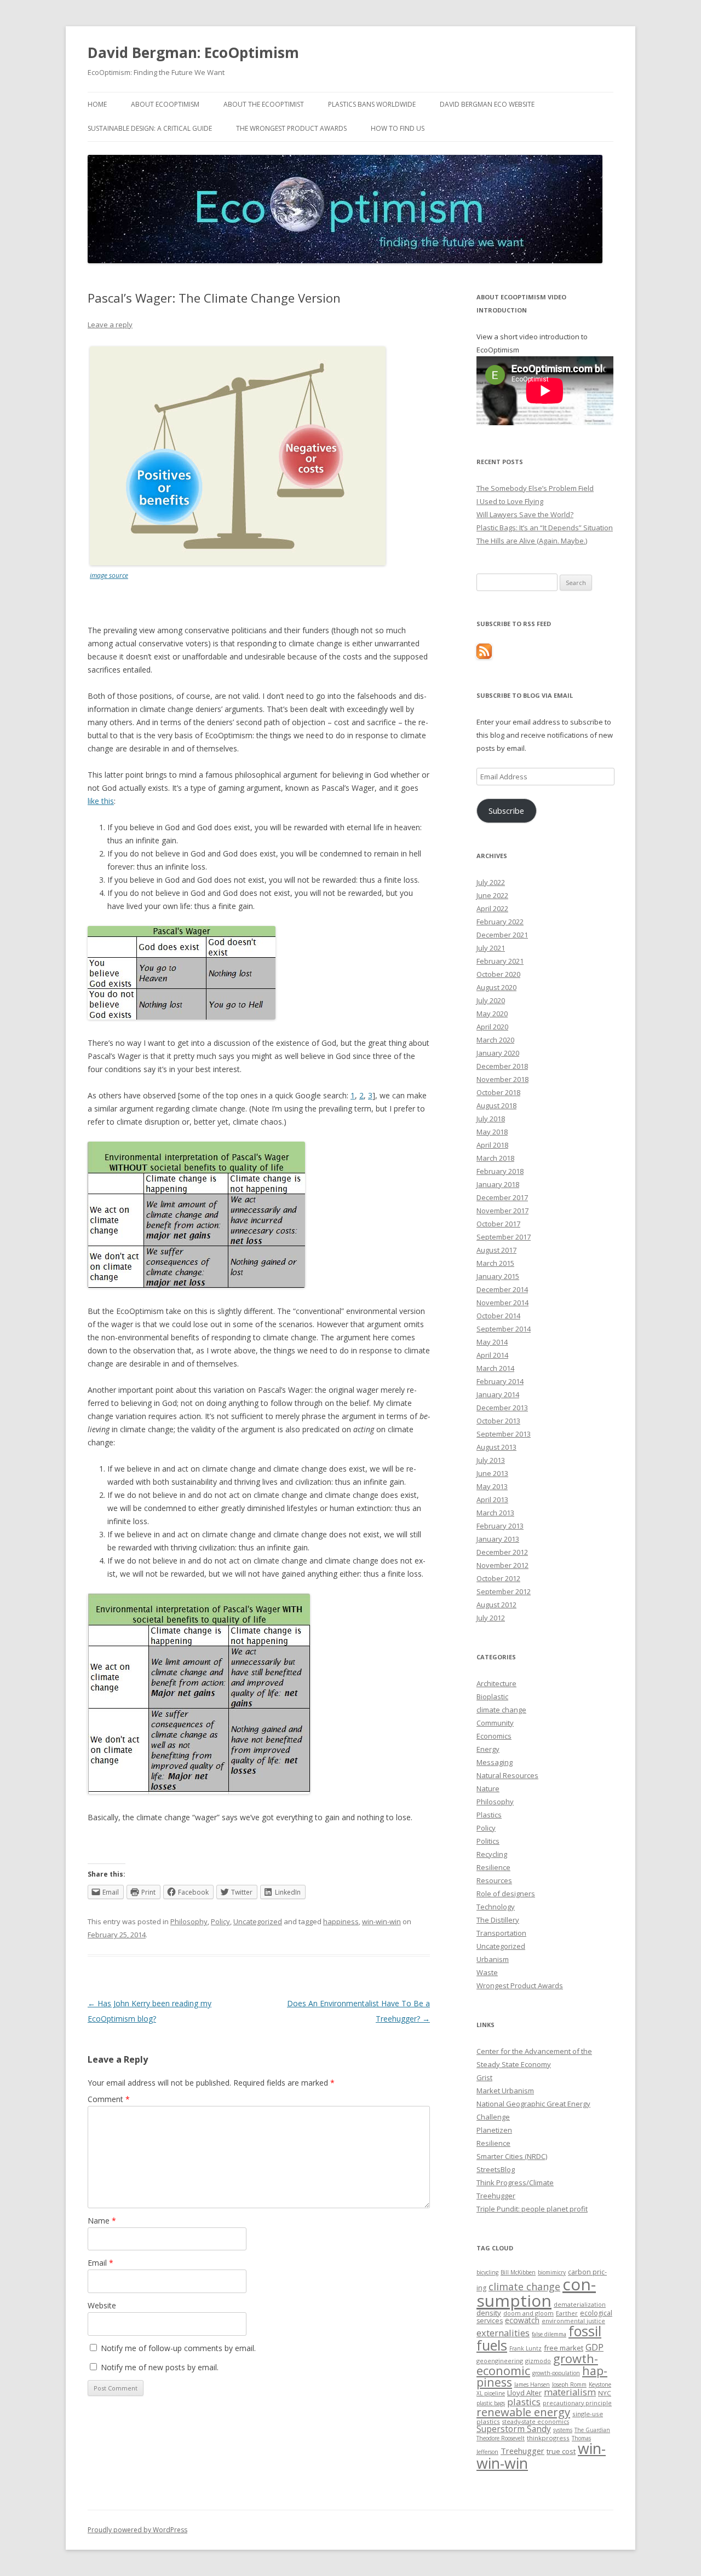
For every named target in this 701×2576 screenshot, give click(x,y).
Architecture (496, 1683)
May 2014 (492, 1342)
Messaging (495, 1762)
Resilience (493, 1867)
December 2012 (502, 1552)
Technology (496, 1907)
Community (495, 1723)
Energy (488, 1749)
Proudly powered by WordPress (137, 2530)
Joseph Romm (569, 2384)
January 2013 (498, 1539)
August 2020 (496, 987)
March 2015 (495, 1263)
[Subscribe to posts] (484, 656)
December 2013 (502, 1408)
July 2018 (491, 1119)
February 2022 (500, 922)
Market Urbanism (505, 2091)
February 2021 (500, 961)
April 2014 (492, 1355)
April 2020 (492, 1027)
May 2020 (492, 1014)
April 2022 (492, 908)
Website (102, 2305)
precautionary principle (577, 2403)
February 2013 (500, 1526)
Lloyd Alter (524, 2393)
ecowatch (522, 2320)
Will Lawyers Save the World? (525, 514)
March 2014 (495, 1368)
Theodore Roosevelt (501, 2438)
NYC (605, 2393)
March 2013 (495, 1513)
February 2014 (500, 1381)
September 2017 (504, 1237)
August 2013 (496, 1447)
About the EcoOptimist (264, 104)
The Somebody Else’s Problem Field (535, 488)
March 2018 (495, 1158)
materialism (570, 2392)
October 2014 (498, 1316)
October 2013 (498, 1421)
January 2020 (498, 1053)
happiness (341, 1921)
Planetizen (494, 2130)
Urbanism (493, 1959)
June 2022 (492, 895)
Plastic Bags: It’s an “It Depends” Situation (545, 528)
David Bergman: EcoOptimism (193, 53)
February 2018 (500, 1171)
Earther (567, 2313)
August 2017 (496, 1250)
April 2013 (492, 1500)
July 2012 (491, 1618)
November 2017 (502, 1211)
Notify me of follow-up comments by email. (178, 2348)
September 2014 (504, 1329)
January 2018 (498, 1184)
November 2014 (502, 1303)
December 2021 (502, 935)
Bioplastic (492, 1697)
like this (101, 801)
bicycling (487, 2272)
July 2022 (491, 882)
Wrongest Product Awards (520, 1985)
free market (564, 2348)
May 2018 (492, 1132)
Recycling (492, 1854)
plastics (524, 2402)
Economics (494, 1736)
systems (563, 2430)
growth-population (556, 2373)
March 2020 (495, 1040)
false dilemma (549, 2334)
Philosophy (189, 1921)
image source (109, 575)
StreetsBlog (496, 2169)
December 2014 (502, 1289)
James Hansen (532, 2384)
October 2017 (498, 1224)
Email (100, 2263)
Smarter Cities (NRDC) (512, 2156)
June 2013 (492, 1473)
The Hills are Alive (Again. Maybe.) (532, 541)
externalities (503, 2333)
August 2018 (496, 1105)
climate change (501, 1710)
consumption (536, 2292)
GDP (594, 2347)
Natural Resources (507, 1775)
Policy (220, 1921)
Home (97, 104)
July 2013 (491, 1460)
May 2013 (492, 1486)
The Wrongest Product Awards (291, 128)
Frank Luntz (525, 2348)
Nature (488, 1788)
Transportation (501, 1933)
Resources (494, 1880)
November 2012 (502, 1565)
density (489, 2313)
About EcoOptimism (165, 104)
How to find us (398, 128)
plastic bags (491, 2403)
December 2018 (502, 1066)
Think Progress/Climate (515, 2183)
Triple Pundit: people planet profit (532, 2209)
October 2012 (498, 1578)
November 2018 (502, 1079)
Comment (109, 2099)
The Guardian (592, 2430)
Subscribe (506, 811)
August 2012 (496, 1605)
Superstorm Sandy (514, 2429)
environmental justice (573, 2321)
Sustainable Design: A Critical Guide (150, 128)
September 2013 (504, 1434)
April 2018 (492, 1145)
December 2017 (502, 1197)
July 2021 (491, 948)
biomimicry (552, 2272)
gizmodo (538, 2361)
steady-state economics (536, 2421)
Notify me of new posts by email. (160, 2367)
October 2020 (498, 974)
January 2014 (498, 1394)
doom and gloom (528, 2313)
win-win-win (381, 1921)
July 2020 (491, 1000)
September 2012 (504, 1591)
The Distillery (498, 1920)
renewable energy (523, 2412)
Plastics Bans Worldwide (372, 104)
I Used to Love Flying (510, 501)
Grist (484, 2077)
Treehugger (496, 2196)
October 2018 (498, 1092)
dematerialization (580, 2304)
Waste (487, 1972)
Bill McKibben (518, 2272)
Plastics (489, 1815)
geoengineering (500, 2361)
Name (102, 2221)
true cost (561, 2451)
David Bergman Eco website (487, 104)
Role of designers (506, 1894)
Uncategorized (258, 1921)
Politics (488, 1841)
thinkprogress (548, 2438)
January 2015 (498, 1276)
